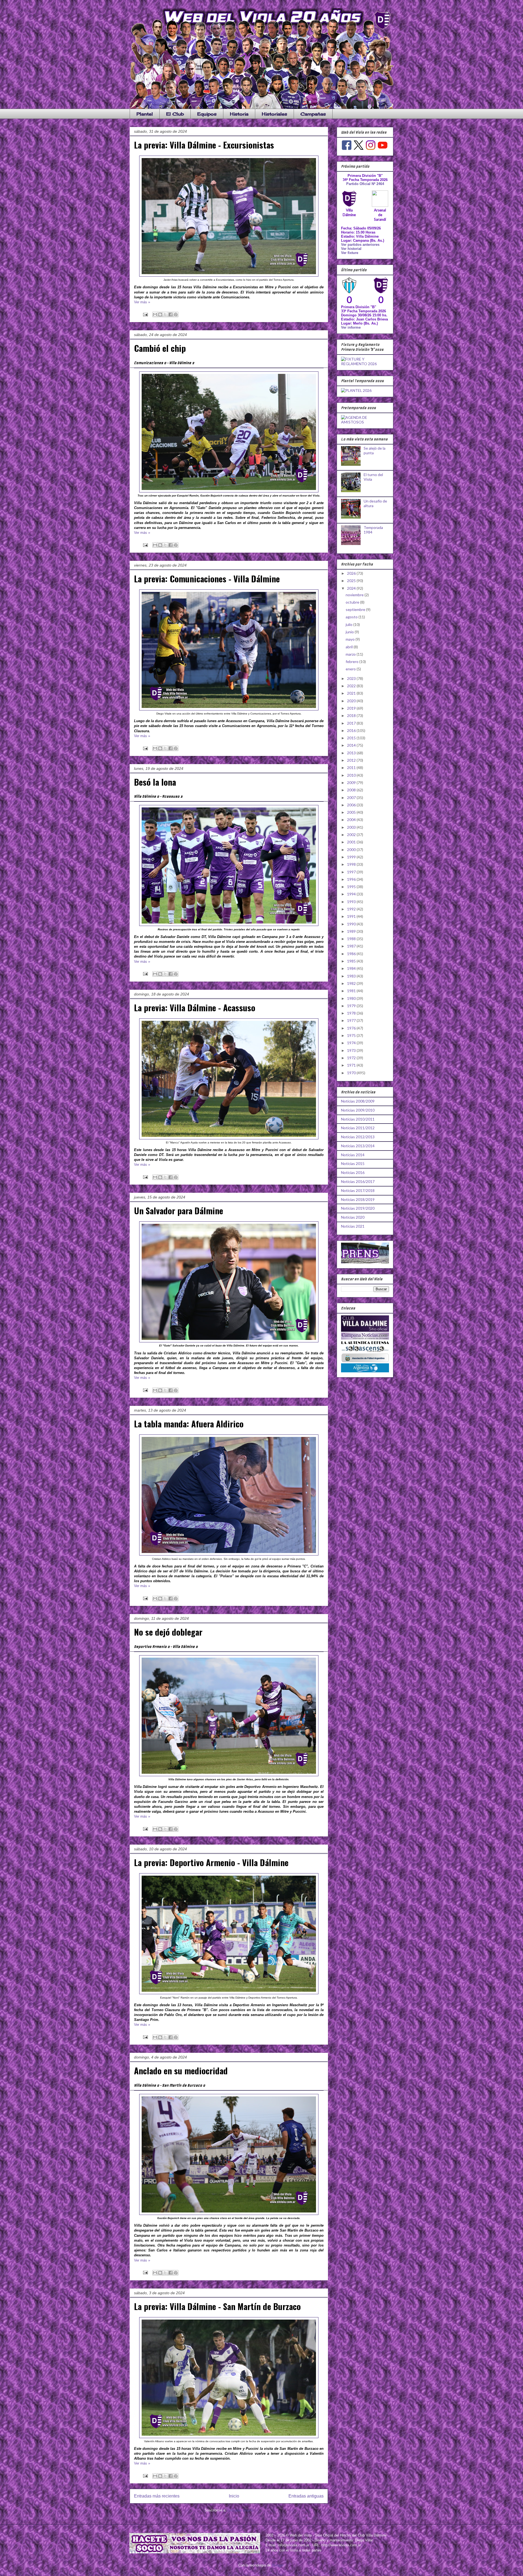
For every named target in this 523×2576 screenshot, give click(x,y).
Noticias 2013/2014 (358, 1146)
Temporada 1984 (373, 530)
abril (350, 647)
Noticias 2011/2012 (358, 1128)
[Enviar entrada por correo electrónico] (145, 314)
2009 (352, 783)
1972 (352, 1058)
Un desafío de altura (375, 503)
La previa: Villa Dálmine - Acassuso (195, 1007)
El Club (175, 114)
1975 (352, 1035)
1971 (352, 1065)
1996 (352, 879)
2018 (352, 715)
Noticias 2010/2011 (358, 1119)
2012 (352, 760)
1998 (352, 864)
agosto (352, 617)
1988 (352, 939)
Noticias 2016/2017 (358, 1181)
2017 (352, 723)
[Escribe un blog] (160, 314)
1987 (352, 946)
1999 (352, 857)
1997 (352, 872)
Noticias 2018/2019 (358, 1199)
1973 (352, 1050)
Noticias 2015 (353, 1163)
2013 (352, 753)
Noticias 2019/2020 (358, 1208)
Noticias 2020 (353, 1217)
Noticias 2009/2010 (358, 1110)
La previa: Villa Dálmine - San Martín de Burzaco (217, 2306)
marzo (351, 654)
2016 (352, 730)
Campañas (313, 114)
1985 (352, 961)
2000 (352, 850)
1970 (352, 1073)
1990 (352, 924)
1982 (352, 983)
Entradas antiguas (306, 2496)
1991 (352, 916)
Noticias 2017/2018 (358, 1190)
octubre (353, 602)
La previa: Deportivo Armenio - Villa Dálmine (211, 1862)
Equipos (207, 114)
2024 (352, 588)
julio (349, 624)
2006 (352, 805)
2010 (352, 775)
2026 (352, 573)
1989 (352, 931)
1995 (352, 887)
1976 (352, 1028)
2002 (352, 835)
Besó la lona (155, 782)
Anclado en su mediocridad (181, 2071)
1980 (352, 998)
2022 (352, 686)
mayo (351, 639)
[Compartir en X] (165, 314)
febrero (352, 662)
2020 (352, 701)
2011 (352, 768)
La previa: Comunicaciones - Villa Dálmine (207, 579)
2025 (352, 581)
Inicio (234, 2496)
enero (351, 669)
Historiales (274, 114)
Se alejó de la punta (375, 450)
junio (350, 632)
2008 (352, 790)
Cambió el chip (160, 348)
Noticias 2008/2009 (358, 1101)
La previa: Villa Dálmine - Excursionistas (204, 145)
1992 (352, 909)
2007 (352, 797)
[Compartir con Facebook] (171, 314)
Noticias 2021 (353, 1226)
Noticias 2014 (353, 1155)
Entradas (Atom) (240, 2510)
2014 (352, 745)
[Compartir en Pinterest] (176, 314)
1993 (352, 902)
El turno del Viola (373, 477)
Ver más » (142, 302)
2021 (352, 693)
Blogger (278, 2565)
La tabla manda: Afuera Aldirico (189, 1424)
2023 (352, 678)
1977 (352, 1020)
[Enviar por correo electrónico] (155, 314)
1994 (352, 894)
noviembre (355, 595)
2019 (352, 708)
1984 (352, 968)
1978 (352, 1013)
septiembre (356, 609)
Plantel (145, 114)
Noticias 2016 (353, 1172)
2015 (352, 738)
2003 (352, 827)
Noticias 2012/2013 (358, 1137)
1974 (352, 1043)
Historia (239, 114)
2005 (352, 812)
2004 (352, 820)
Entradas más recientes (157, 2496)
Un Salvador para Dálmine (179, 1210)
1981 (352, 991)
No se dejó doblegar (168, 1632)
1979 (352, 1006)
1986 (352, 954)
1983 (352, 976)
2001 (352, 842)
